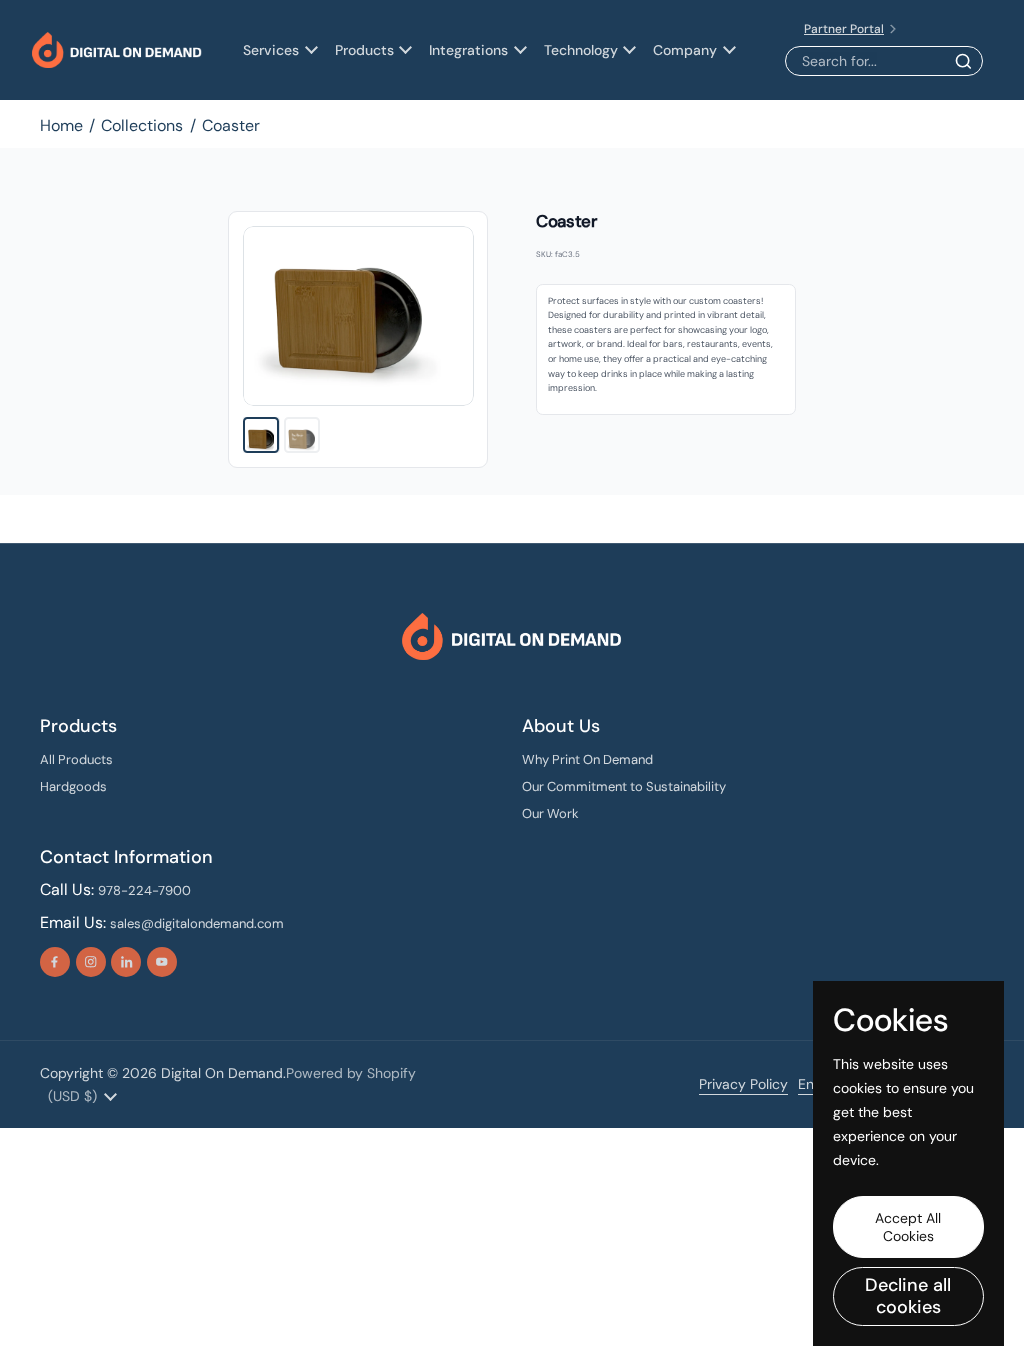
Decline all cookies (908, 1296)
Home (61, 125)
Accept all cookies (908, 1227)
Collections (142, 125)
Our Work (550, 813)
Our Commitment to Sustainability (624, 786)
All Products (76, 759)
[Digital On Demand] (117, 50)
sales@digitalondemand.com (197, 923)
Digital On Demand (222, 1073)
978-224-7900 (144, 890)
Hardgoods (73, 786)
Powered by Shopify (351, 1073)
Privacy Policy (743, 1084)
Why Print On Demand (587, 759)
